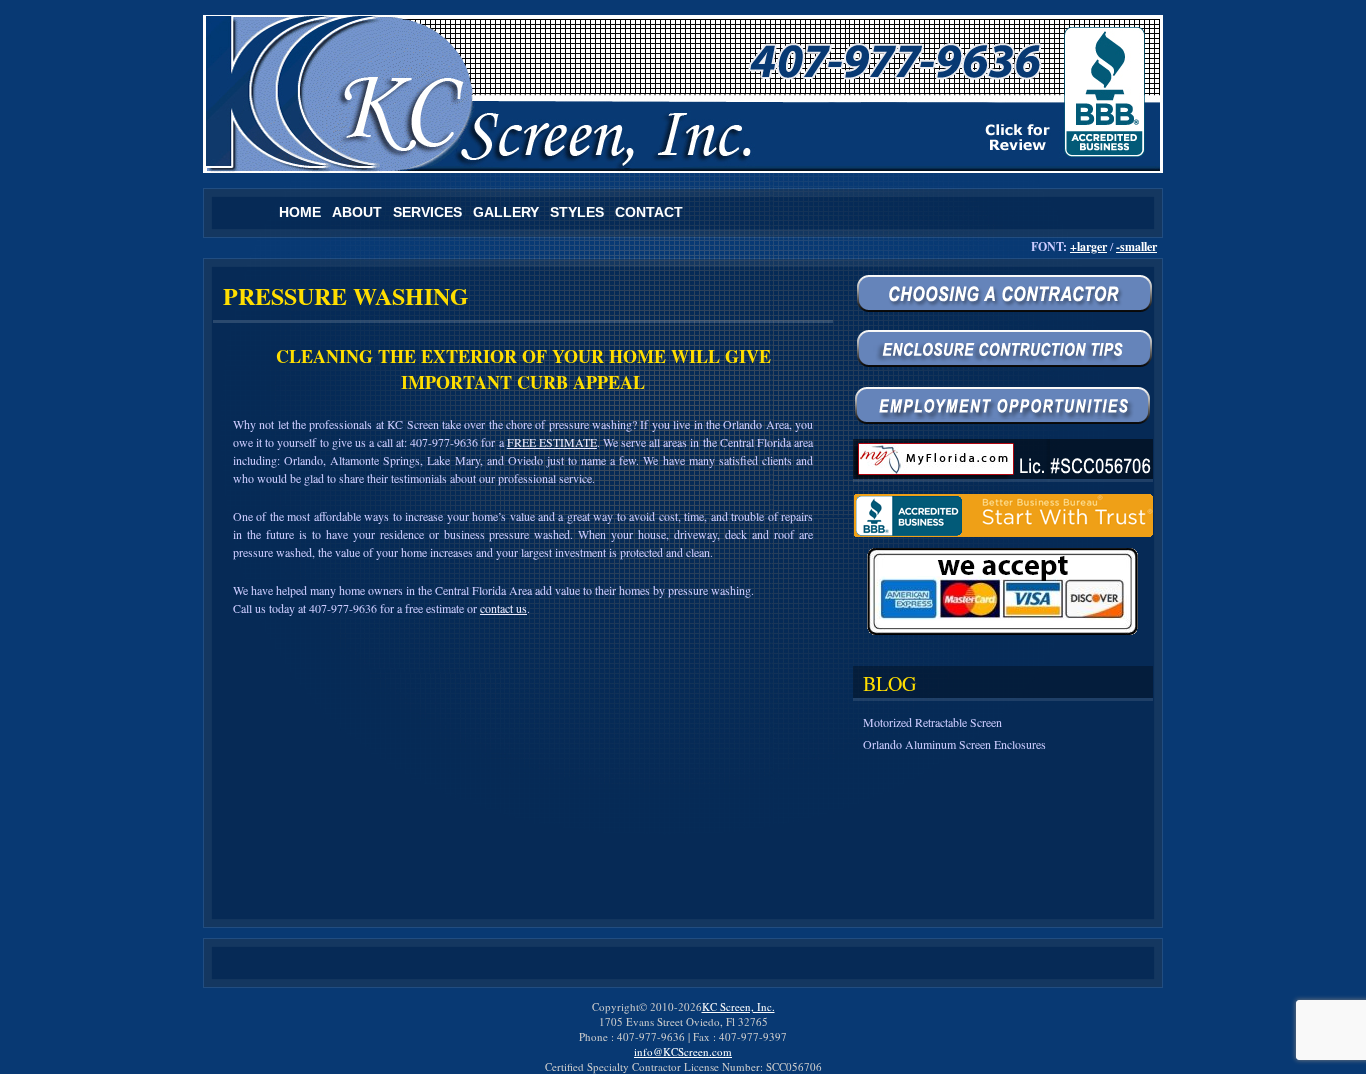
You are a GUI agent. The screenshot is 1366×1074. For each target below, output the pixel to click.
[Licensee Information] (1003, 460)
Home (300, 212)
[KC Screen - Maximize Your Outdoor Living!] (683, 94)
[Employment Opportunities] (1003, 405)
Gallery (506, 212)
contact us (503, 608)
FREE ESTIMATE (552, 442)
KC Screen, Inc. (738, 1006)
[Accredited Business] (1003, 515)
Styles (577, 212)
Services (427, 212)
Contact (649, 212)
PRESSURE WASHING (346, 295)
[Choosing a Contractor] (1003, 295)
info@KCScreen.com (683, 1051)
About (357, 212)
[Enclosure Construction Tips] (1003, 350)
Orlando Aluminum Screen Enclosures (954, 744)
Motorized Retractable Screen (932, 722)
